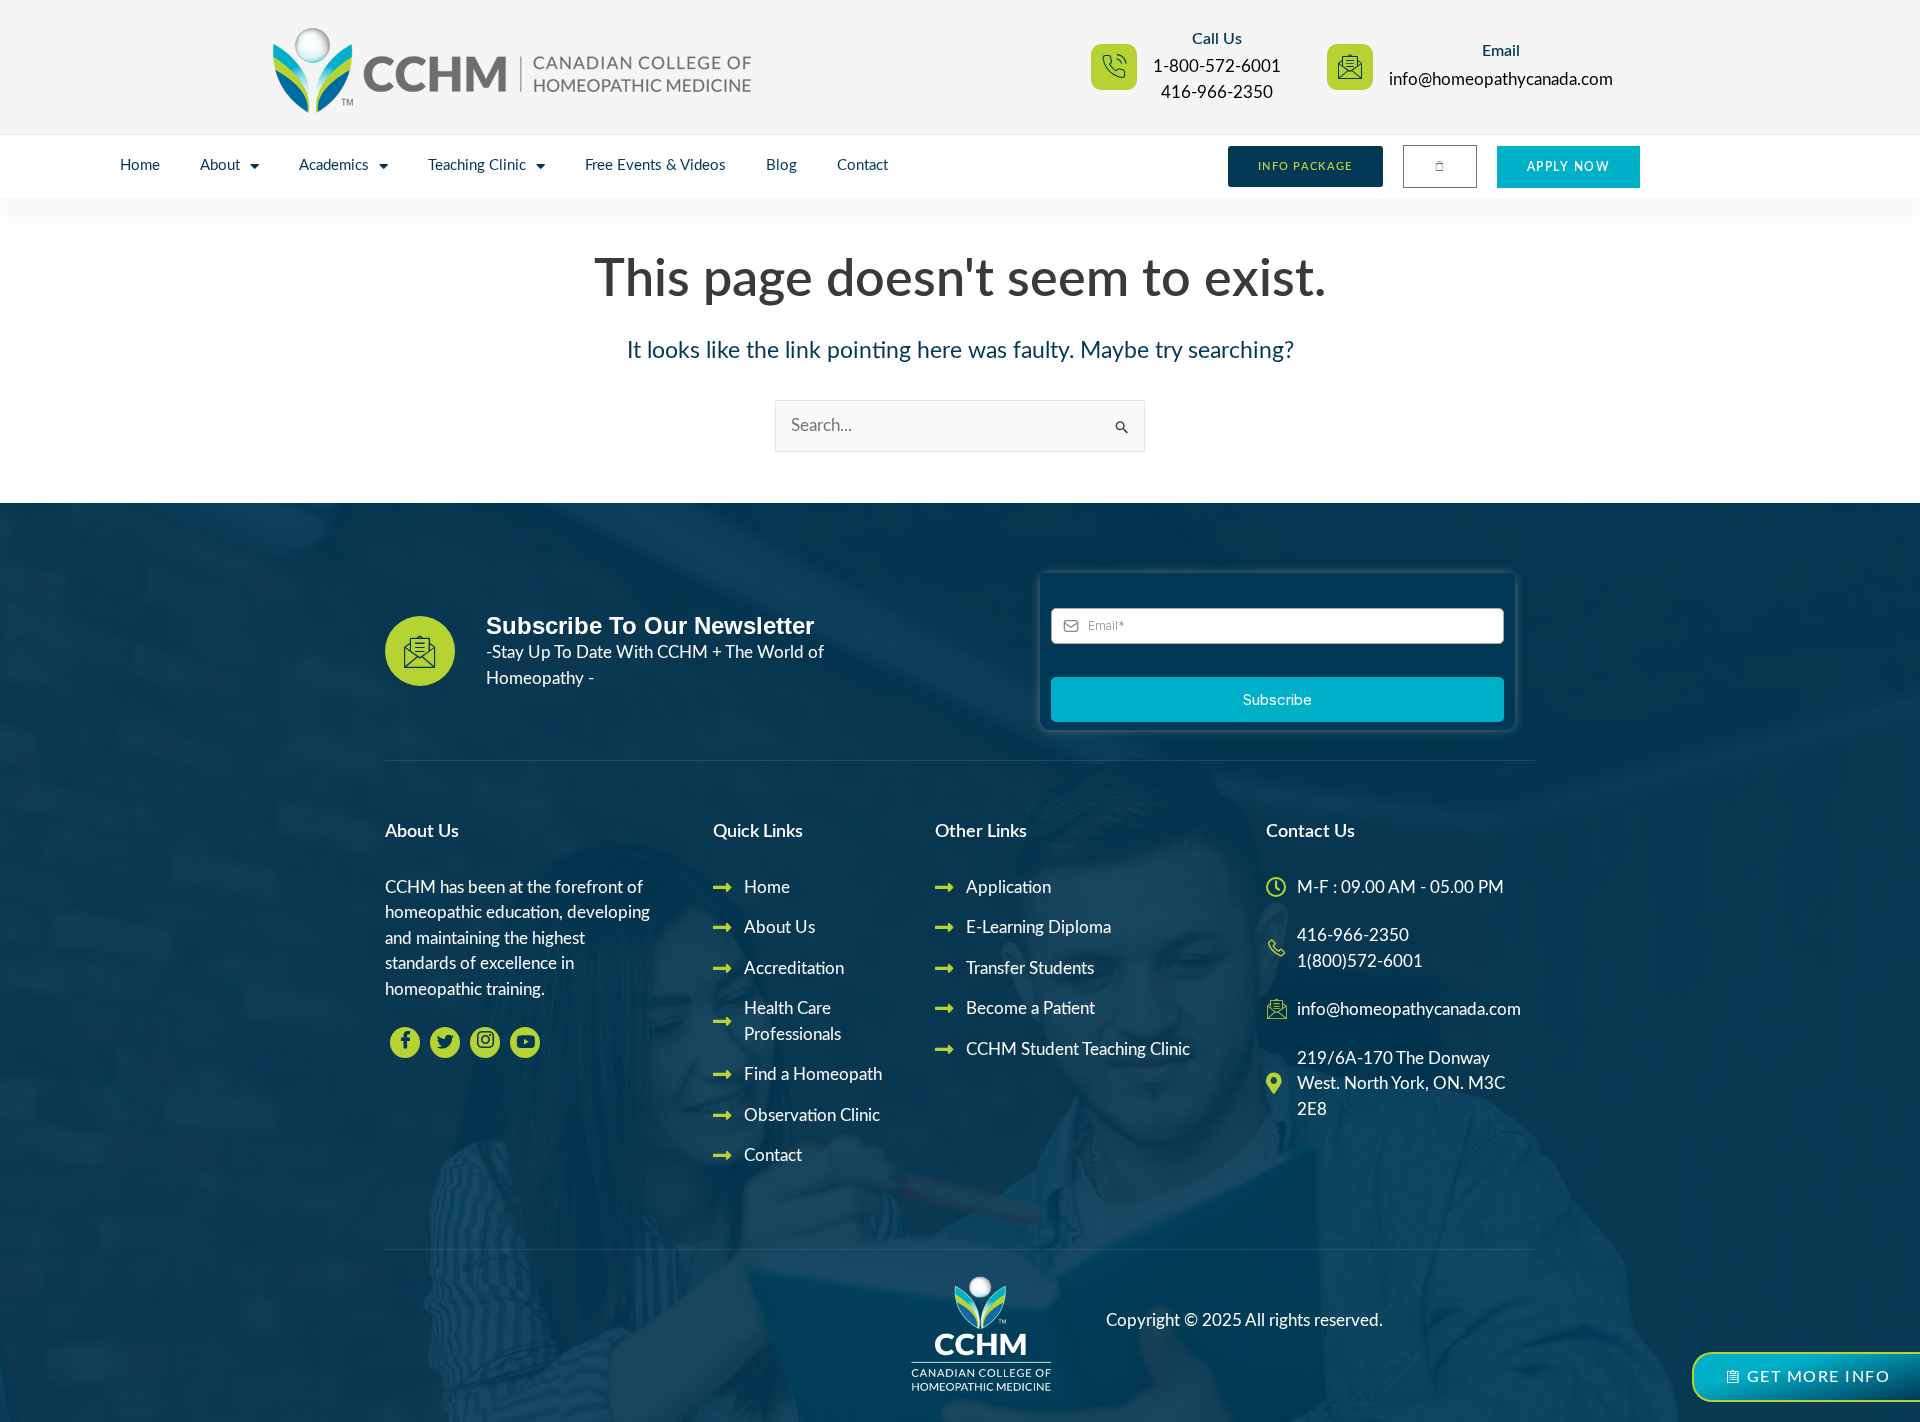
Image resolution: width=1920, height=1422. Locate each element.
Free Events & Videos (655, 165)
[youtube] (525, 1042)
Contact (862, 165)
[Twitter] (445, 1042)
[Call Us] (1114, 67)
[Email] (1350, 67)
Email (1501, 51)
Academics (334, 165)
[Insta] (485, 1042)
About (220, 165)
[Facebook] (405, 1042)
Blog (781, 165)
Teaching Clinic (477, 165)
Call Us (1217, 39)
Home (140, 165)
